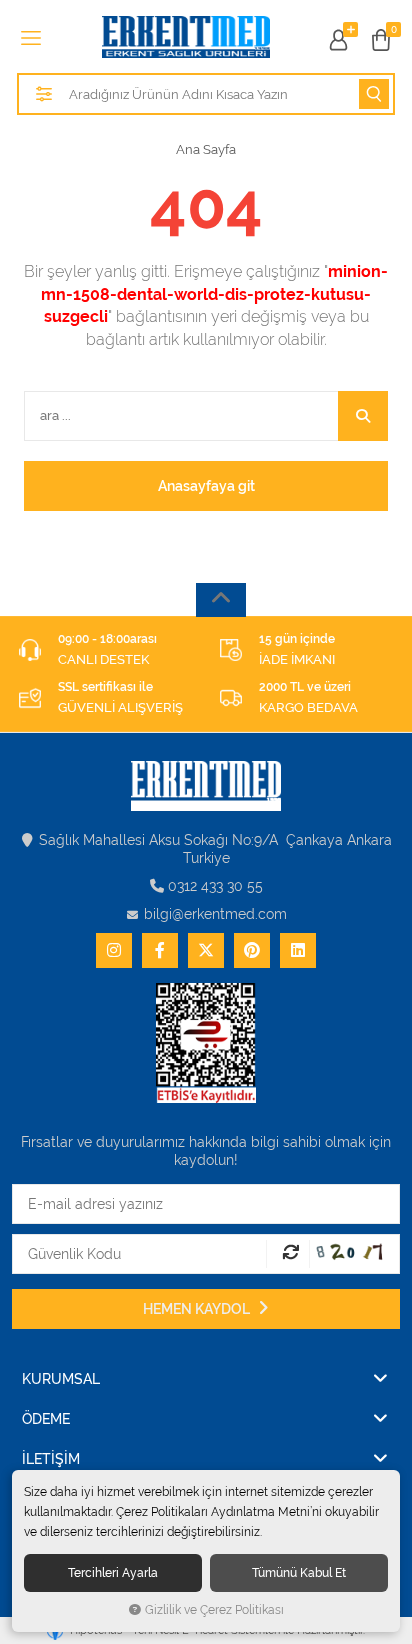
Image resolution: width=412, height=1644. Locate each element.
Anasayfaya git (206, 486)
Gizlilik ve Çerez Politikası (214, 1610)
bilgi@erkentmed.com (215, 914)
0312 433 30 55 (215, 886)
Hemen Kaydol (198, 1309)
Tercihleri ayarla (113, 1572)
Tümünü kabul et (299, 1572)
